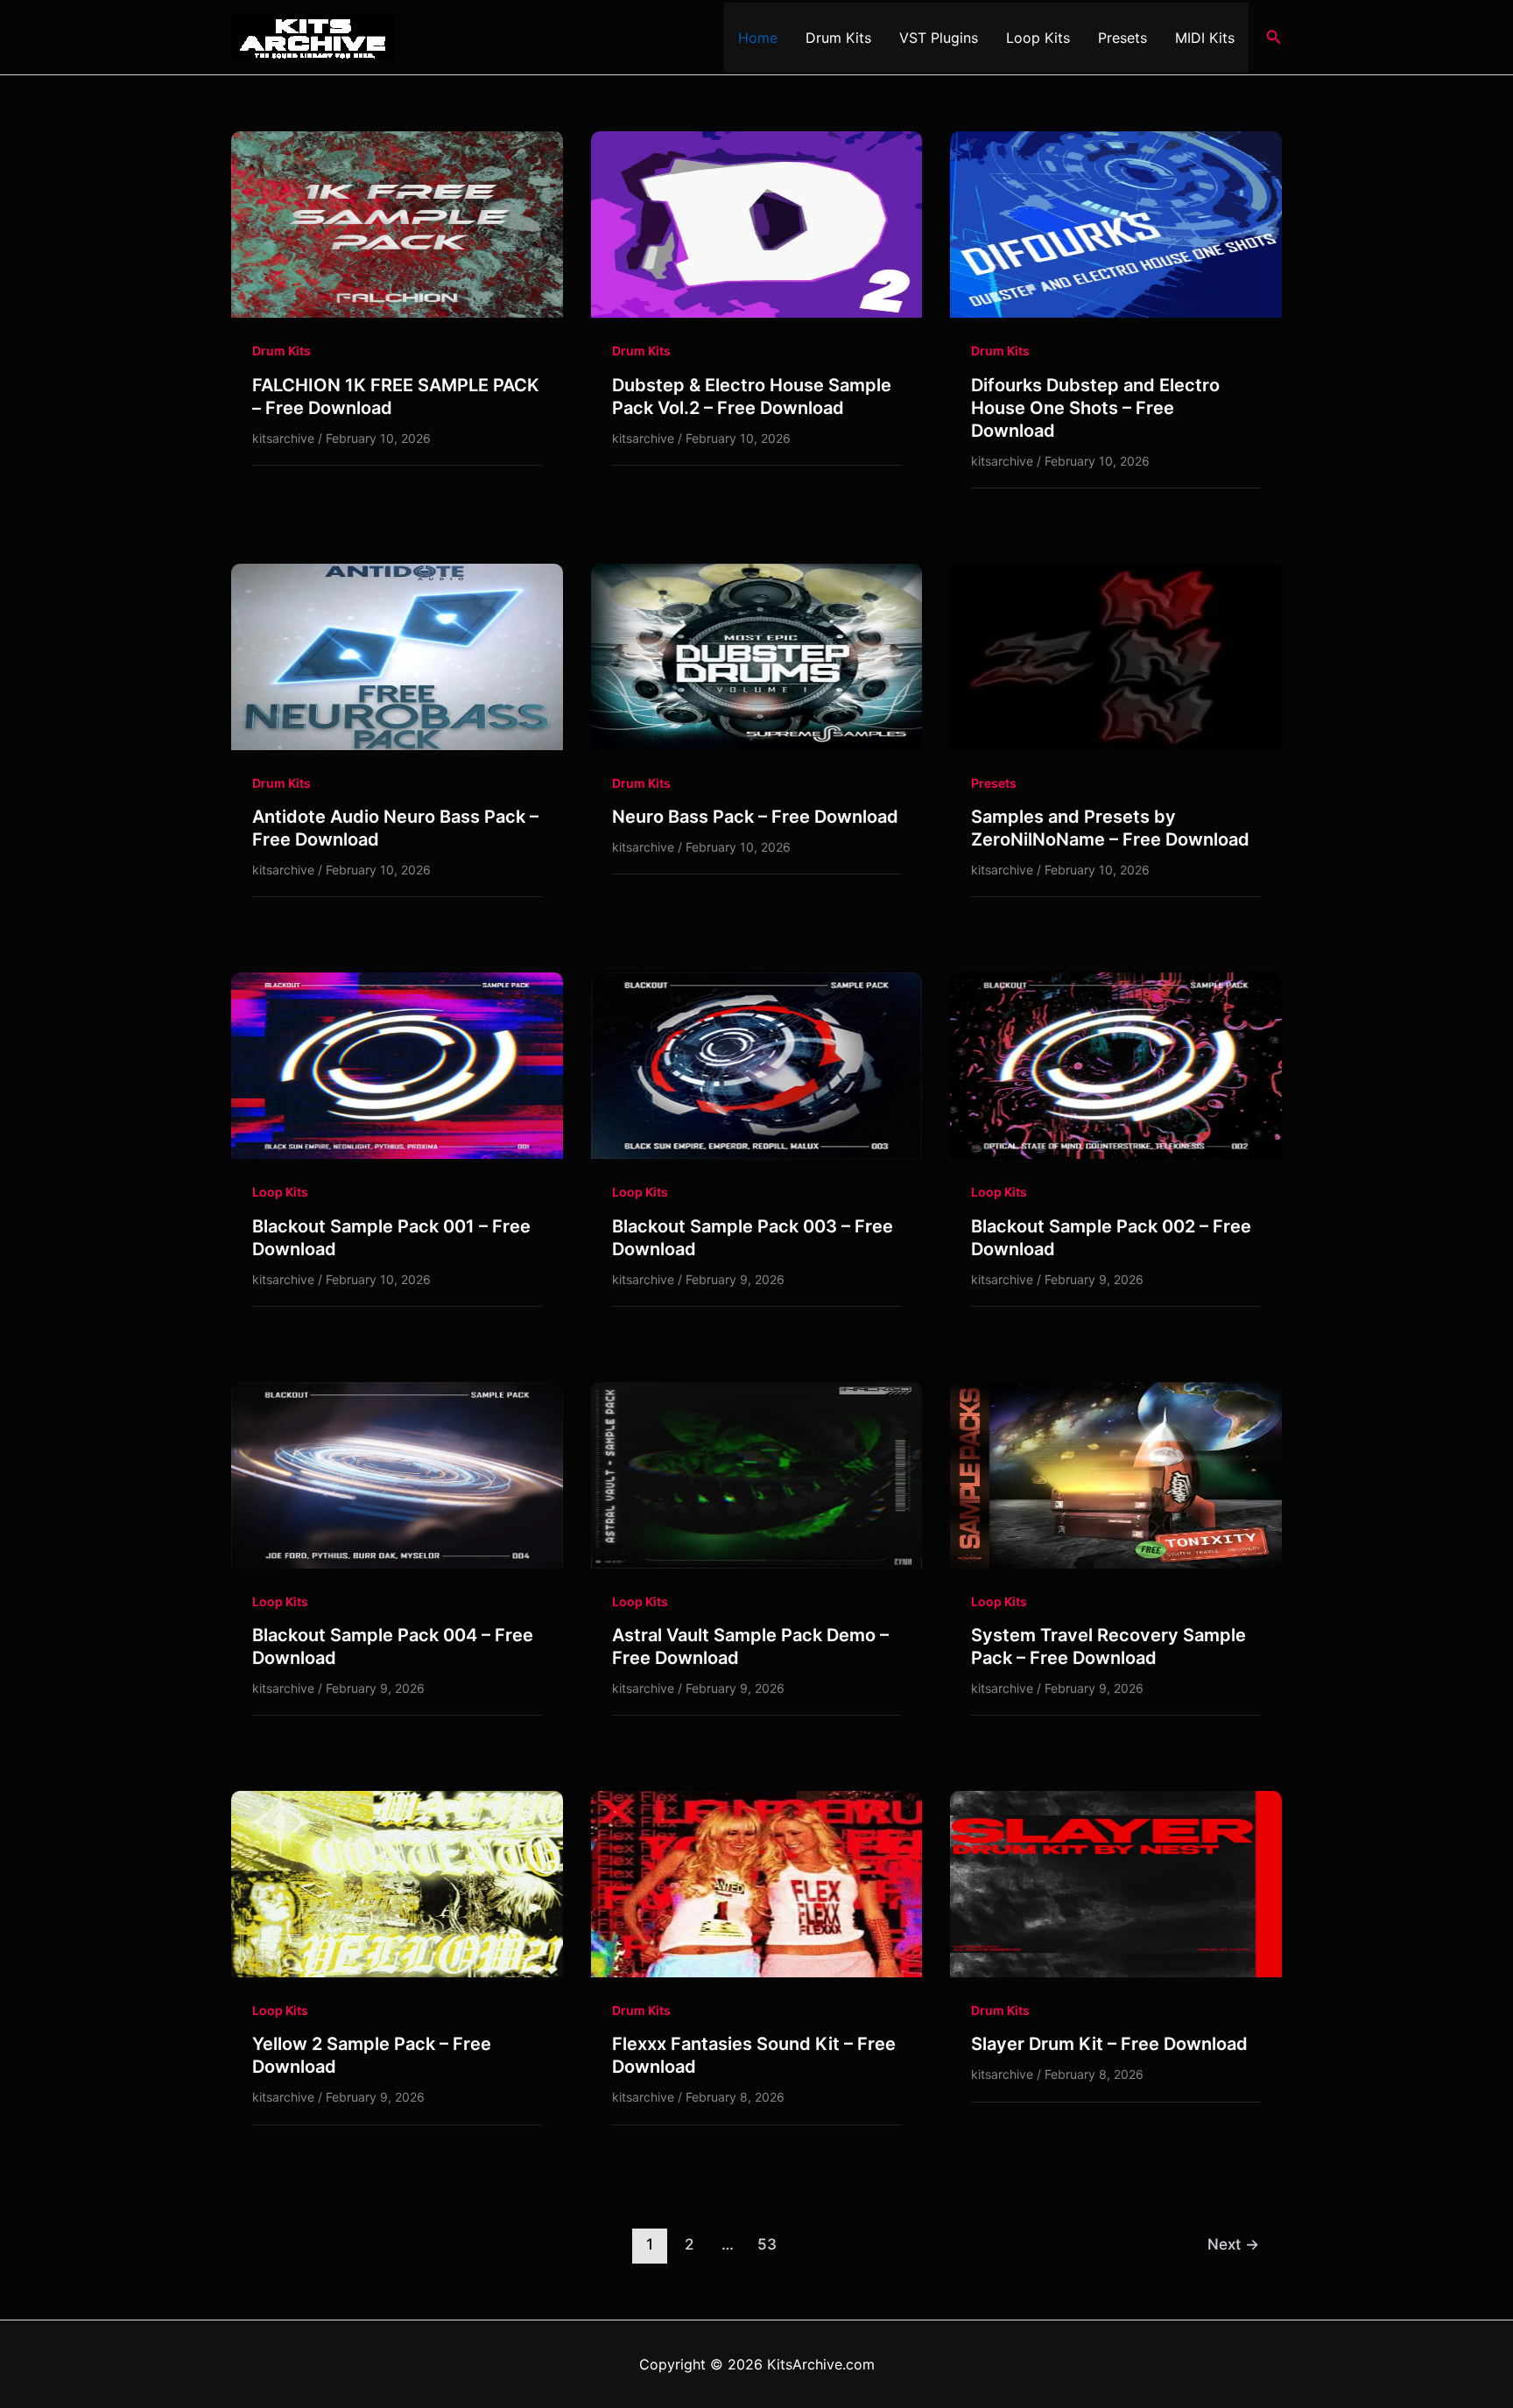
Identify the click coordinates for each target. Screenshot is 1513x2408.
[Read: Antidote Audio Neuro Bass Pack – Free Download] (397, 656)
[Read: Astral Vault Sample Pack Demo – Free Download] (757, 1474)
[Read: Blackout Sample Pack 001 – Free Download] (397, 1064)
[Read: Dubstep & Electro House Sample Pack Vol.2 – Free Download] (757, 223)
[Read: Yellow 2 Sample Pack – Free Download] (397, 1883)
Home (758, 38)
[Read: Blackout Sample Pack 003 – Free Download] (757, 1064)
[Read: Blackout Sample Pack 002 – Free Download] (1116, 1064)
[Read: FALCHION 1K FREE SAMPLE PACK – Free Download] (397, 223)
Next (1233, 2244)
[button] (1274, 37)
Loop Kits (1038, 38)
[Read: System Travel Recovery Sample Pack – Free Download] (1116, 1474)
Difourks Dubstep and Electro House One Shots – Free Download (1095, 408)
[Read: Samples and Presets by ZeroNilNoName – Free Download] (1116, 656)
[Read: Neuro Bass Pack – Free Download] (757, 656)
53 (767, 2244)
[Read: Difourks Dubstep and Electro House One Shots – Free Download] (1116, 223)
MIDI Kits (1205, 38)
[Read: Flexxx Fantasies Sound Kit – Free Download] (757, 1883)
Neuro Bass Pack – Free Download (755, 817)
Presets (1122, 38)
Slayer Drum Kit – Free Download (1109, 2044)
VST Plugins (939, 38)
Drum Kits (838, 38)
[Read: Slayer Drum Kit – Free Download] (1116, 1883)
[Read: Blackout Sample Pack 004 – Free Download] (397, 1474)
